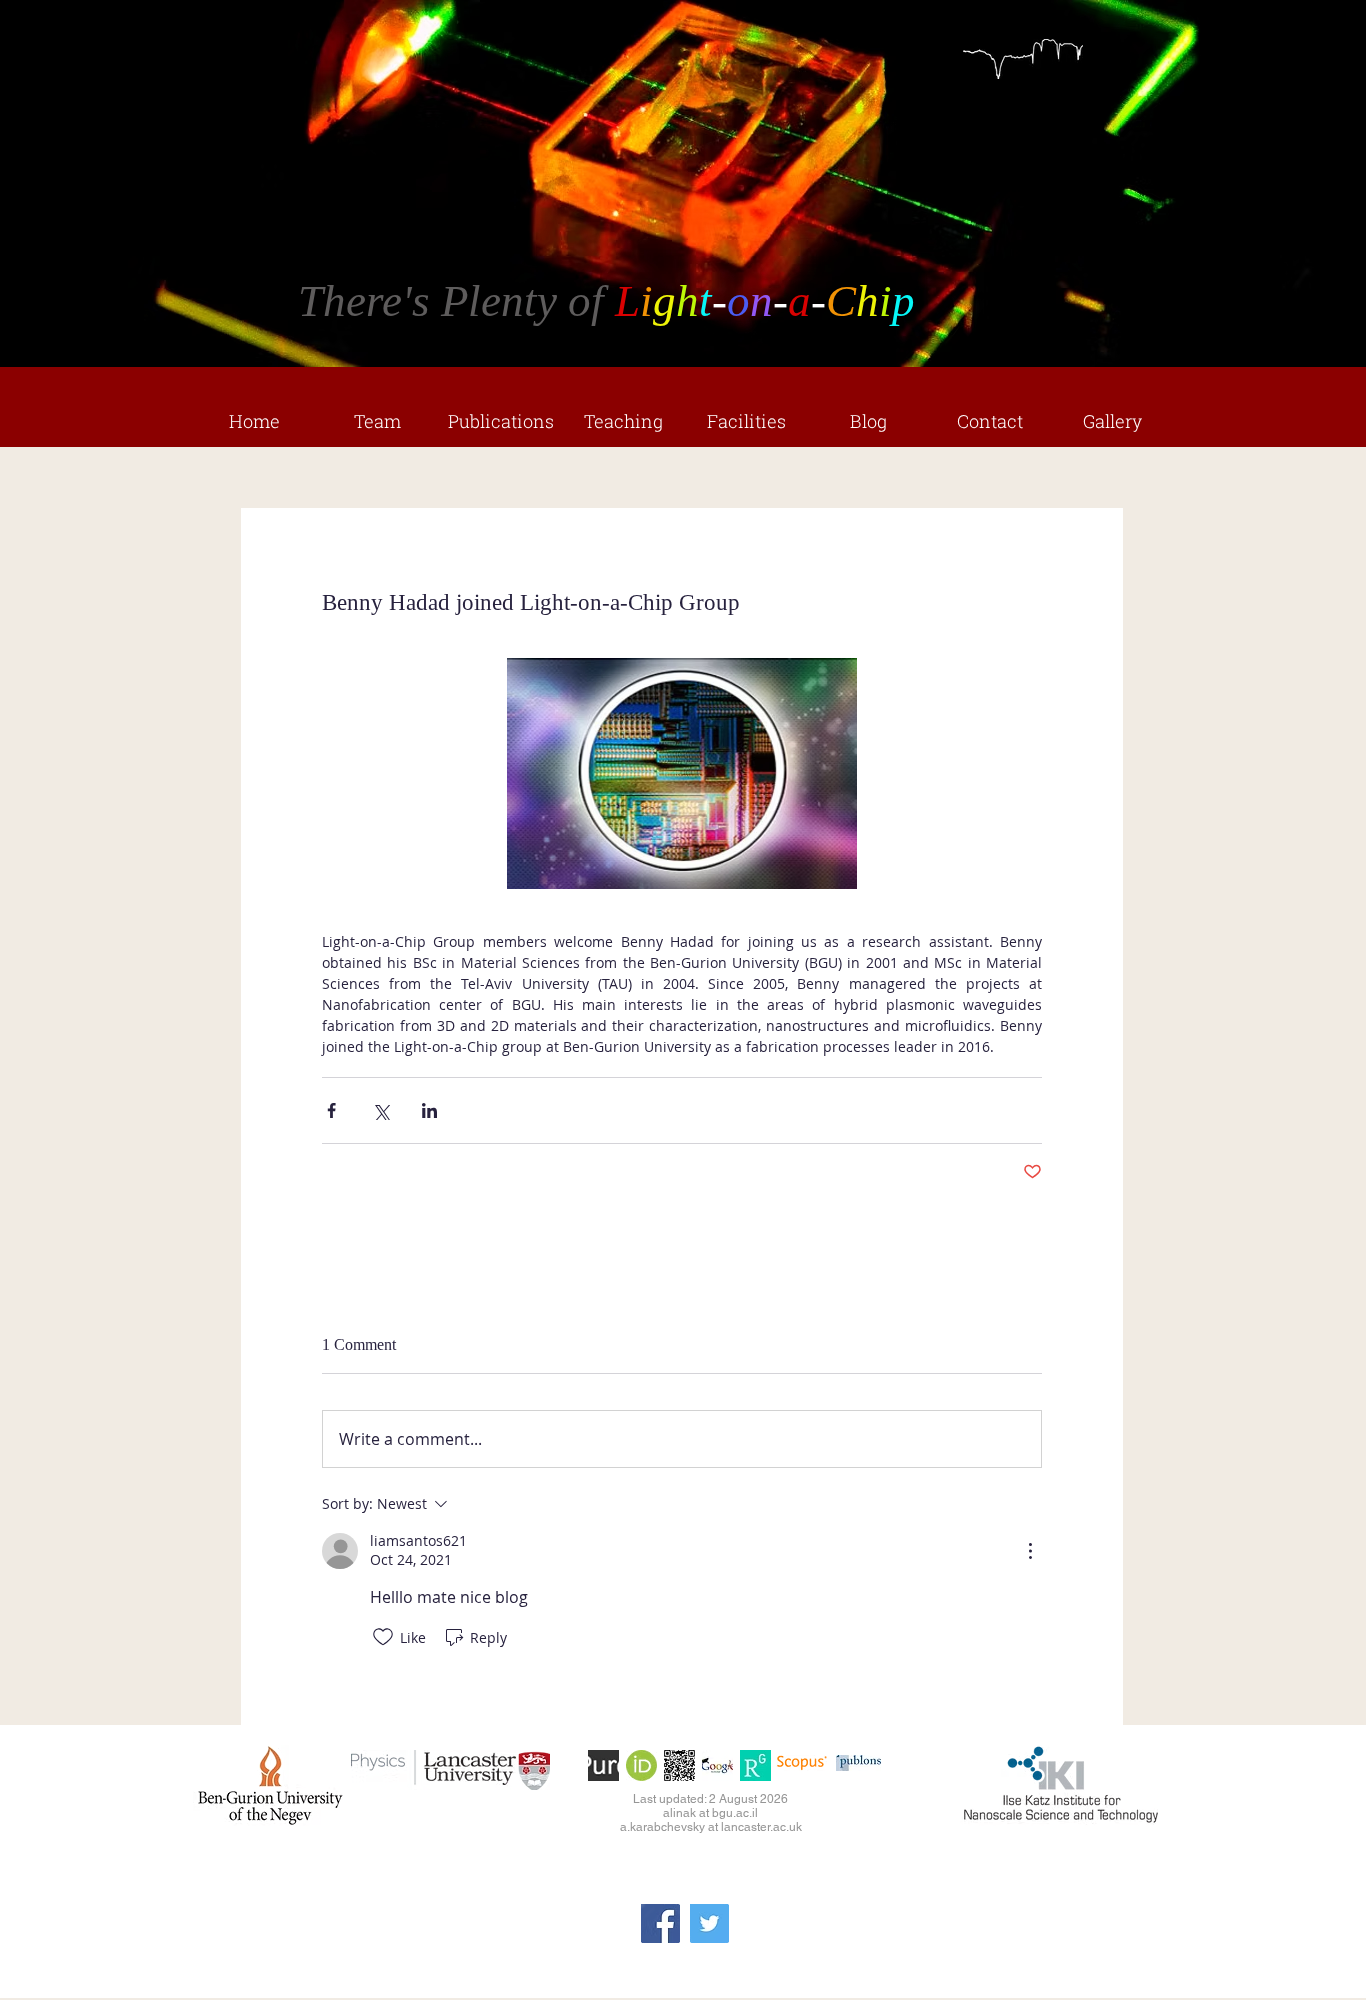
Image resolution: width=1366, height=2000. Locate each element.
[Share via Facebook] (331, 1110)
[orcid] (641, 1765)
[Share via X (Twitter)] (380, 1110)
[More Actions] (1030, 1551)
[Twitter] (709, 1923)
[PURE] (603, 1765)
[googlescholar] (717, 1765)
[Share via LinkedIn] (429, 1110)
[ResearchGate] (755, 1765)
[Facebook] (660, 1923)
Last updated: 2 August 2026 (710, 1799)
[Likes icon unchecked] (383, 1637)
